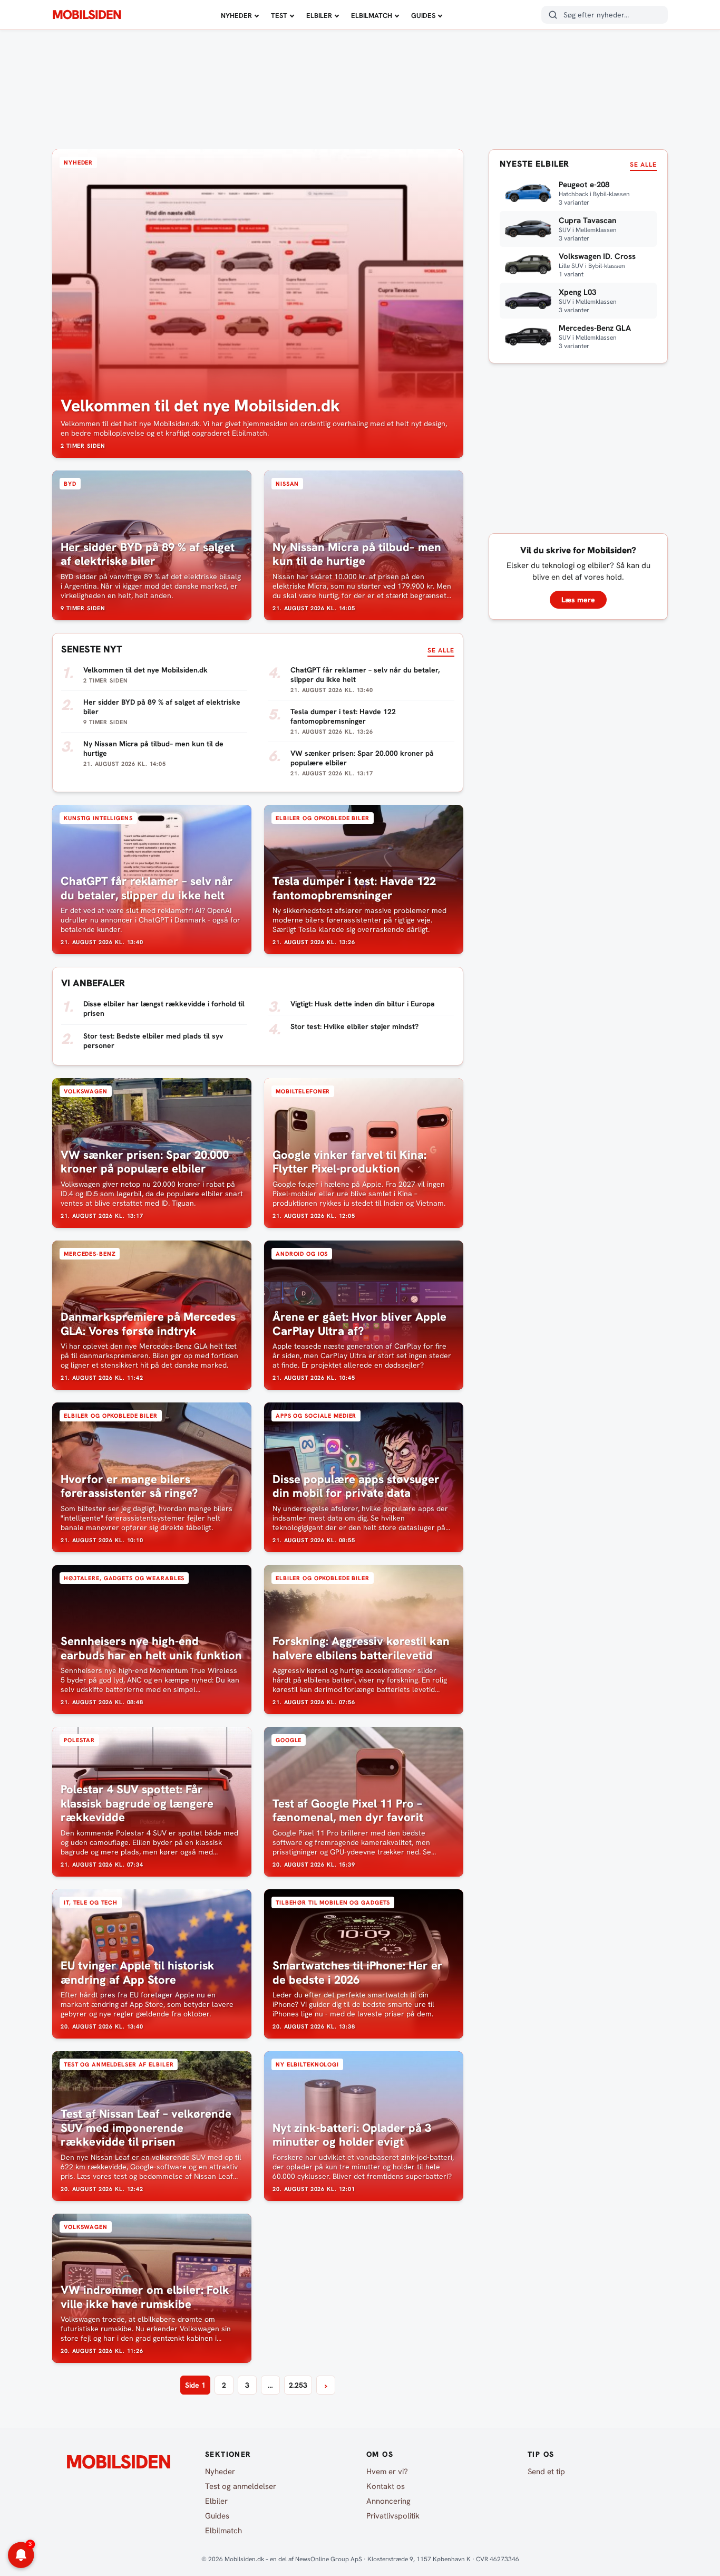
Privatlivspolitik (393, 2516)
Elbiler (319, 16)
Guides (423, 16)
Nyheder (236, 16)
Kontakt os (386, 2486)
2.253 (298, 2385)
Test (279, 16)
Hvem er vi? (387, 2472)
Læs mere (578, 600)
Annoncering (388, 2501)
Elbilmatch (372, 16)
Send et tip (546, 2472)
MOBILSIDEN (87, 15)
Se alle (441, 650)
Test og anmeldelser (241, 2486)
